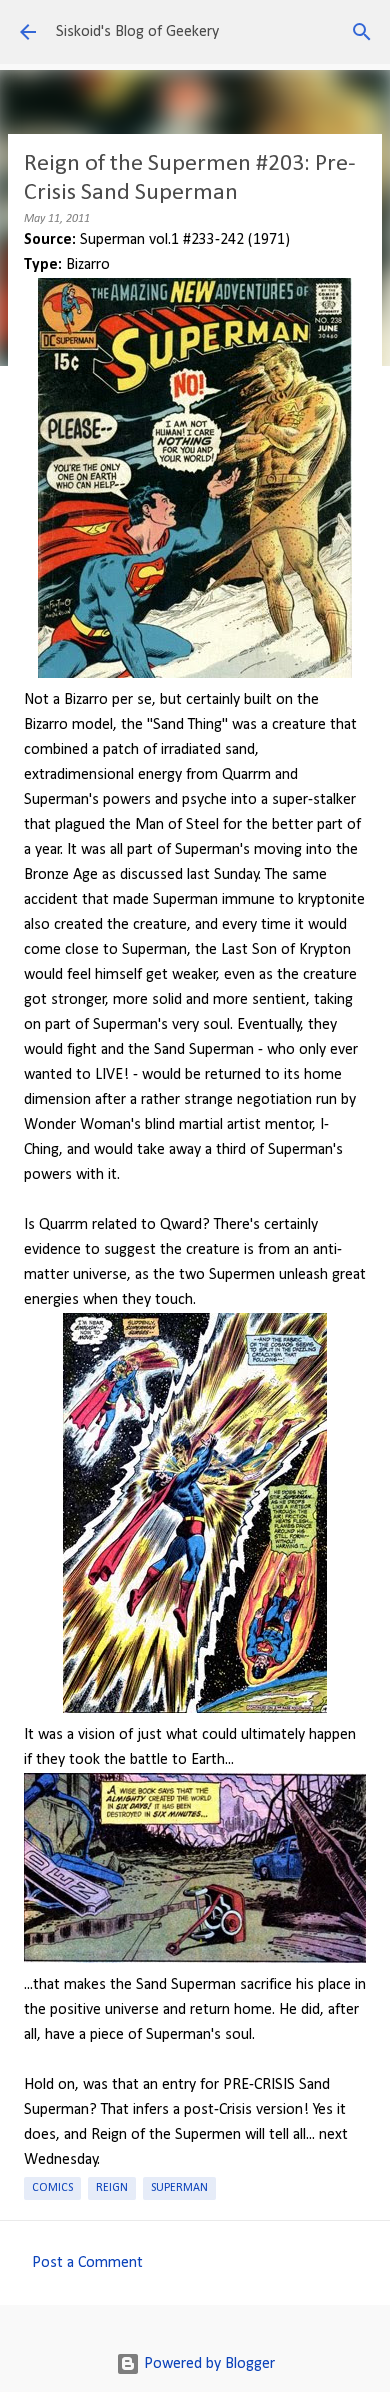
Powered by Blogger (207, 2364)
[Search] (362, 32)
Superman (179, 2188)
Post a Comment (87, 2263)
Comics (52, 2188)
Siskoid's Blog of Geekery (137, 32)
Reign (112, 2188)
